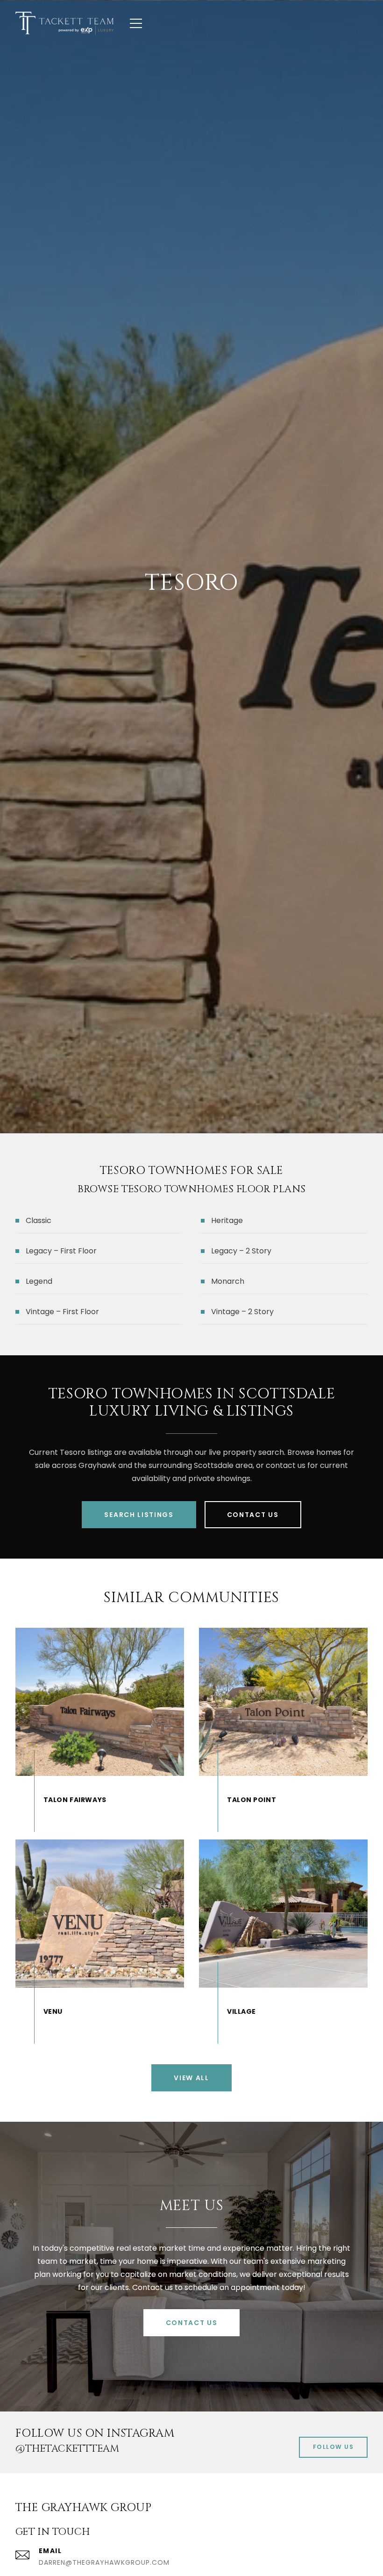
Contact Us (253, 1515)
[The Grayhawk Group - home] (64, 23)
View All (191, 2078)
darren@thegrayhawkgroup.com (104, 2562)
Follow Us (333, 2447)
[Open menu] (136, 23)
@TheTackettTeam (67, 2449)
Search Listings (139, 1515)
